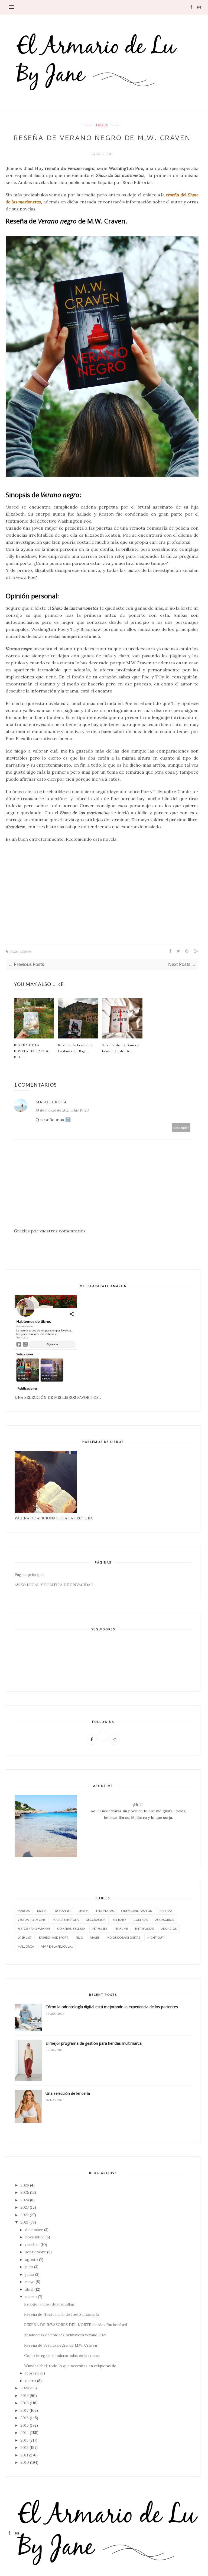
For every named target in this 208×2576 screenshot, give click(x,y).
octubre (32, 2245)
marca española (66, 1920)
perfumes (100, 1929)
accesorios (165, 1920)
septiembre (36, 2252)
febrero (32, 2373)
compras (141, 1920)
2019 (25, 2396)
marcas (24, 1911)
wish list (25, 1937)
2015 (25, 2425)
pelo (79, 1937)
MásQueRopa (51, 1102)
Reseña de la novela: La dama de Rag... (76, 1048)
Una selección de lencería (68, 2093)
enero (31, 2381)
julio (29, 2267)
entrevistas (144, 1929)
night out (156, 1937)
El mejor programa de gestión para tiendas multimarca (94, 2043)
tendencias (105, 1911)
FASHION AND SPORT (54, 1937)
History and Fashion (34, 1929)
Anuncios (169, 1929)
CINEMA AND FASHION (137, 1911)
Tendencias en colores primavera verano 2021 (65, 2335)
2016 (25, 2418)
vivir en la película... (57, 1946)
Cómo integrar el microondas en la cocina (62, 2356)
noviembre (35, 2237)
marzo (31, 2297)
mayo (30, 2282)
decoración (96, 1920)
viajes (95, 1937)
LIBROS (102, 125)
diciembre (34, 2230)
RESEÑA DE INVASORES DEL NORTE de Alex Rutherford (76, 2325)
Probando (62, 1911)
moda (42, 1911)
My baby (120, 1920)
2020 (25, 2388)
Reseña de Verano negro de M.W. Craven (61, 2345)
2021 (25, 2222)
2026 (25, 2185)
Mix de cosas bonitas (123, 1937)
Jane (100, 154)
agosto (32, 2260)
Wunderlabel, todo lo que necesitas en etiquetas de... (71, 2366)
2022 (25, 2215)
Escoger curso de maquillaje (50, 2304)
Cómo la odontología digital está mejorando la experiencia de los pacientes (112, 2007)
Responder (181, 1128)
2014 (25, 2433)
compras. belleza (71, 1929)
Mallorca (26, 1946)
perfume (121, 1929)
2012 (25, 2448)
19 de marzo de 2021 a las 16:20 (62, 1110)
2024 (25, 2200)
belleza (166, 1911)
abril (29, 2289)
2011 (24, 2455)
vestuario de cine (32, 1920)
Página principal (29, 1575)
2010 (25, 2462)
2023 (25, 2207)
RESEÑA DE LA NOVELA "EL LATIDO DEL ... (32, 1051)
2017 (25, 2410)
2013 (25, 2440)
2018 (25, 2403)
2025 (25, 2192)
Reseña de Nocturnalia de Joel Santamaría (62, 2314)
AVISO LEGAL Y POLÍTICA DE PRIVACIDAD (54, 1585)
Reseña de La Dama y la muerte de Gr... (121, 1048)
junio (30, 2274)
